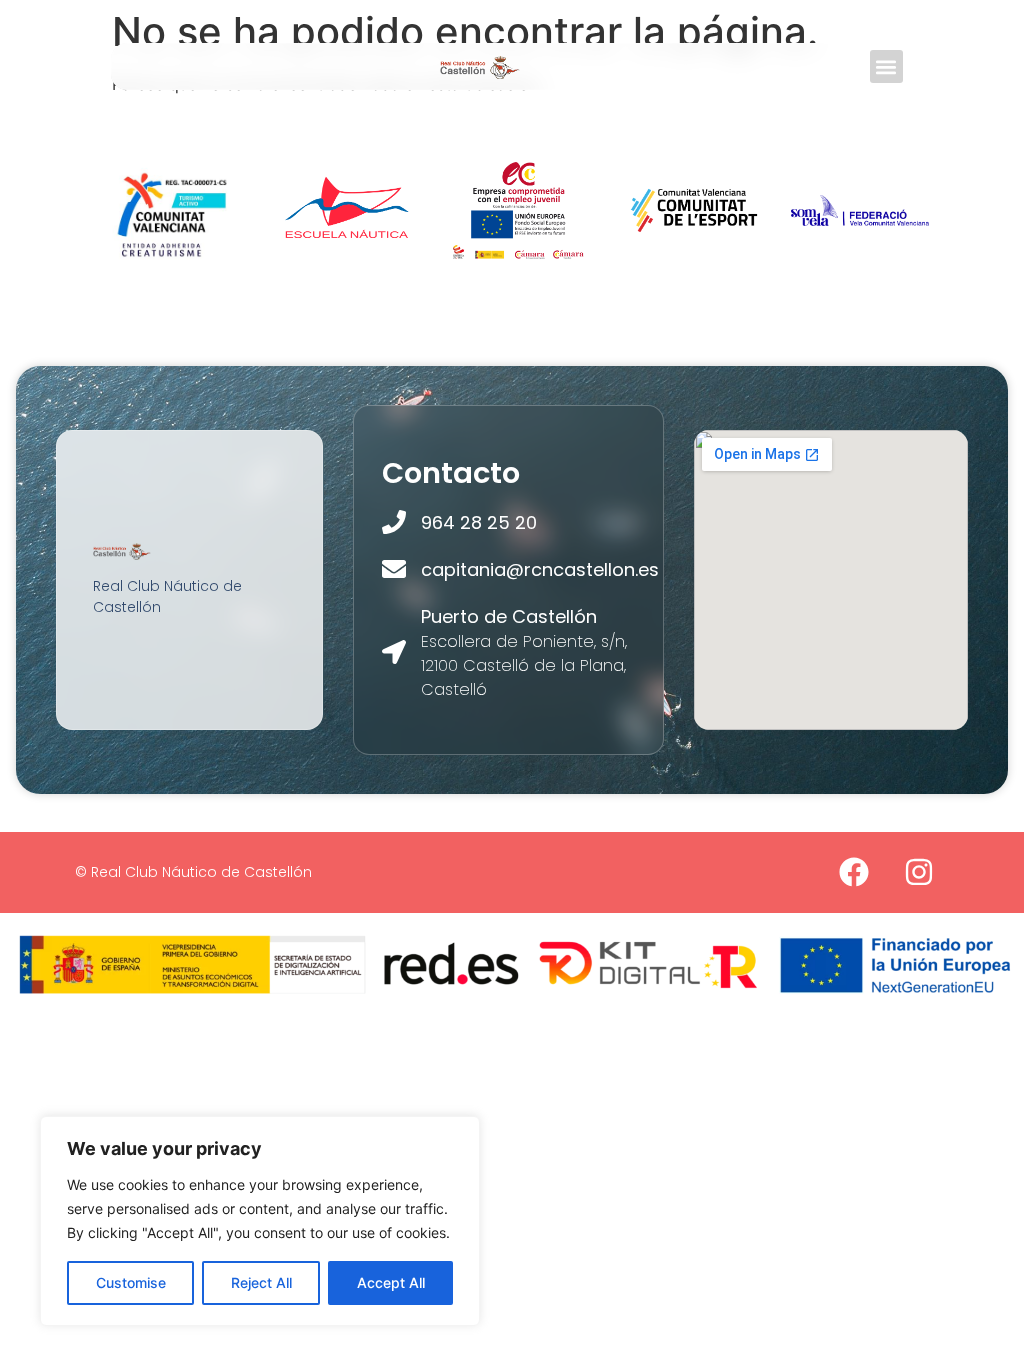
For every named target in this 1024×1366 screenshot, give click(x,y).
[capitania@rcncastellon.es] (394, 569)
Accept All (391, 1282)
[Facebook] (854, 872)
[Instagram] (919, 872)
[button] (886, 66)
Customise (131, 1282)
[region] (260, 1221)
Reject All (261, 1282)
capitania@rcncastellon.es (540, 569)
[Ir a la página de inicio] (480, 66)
